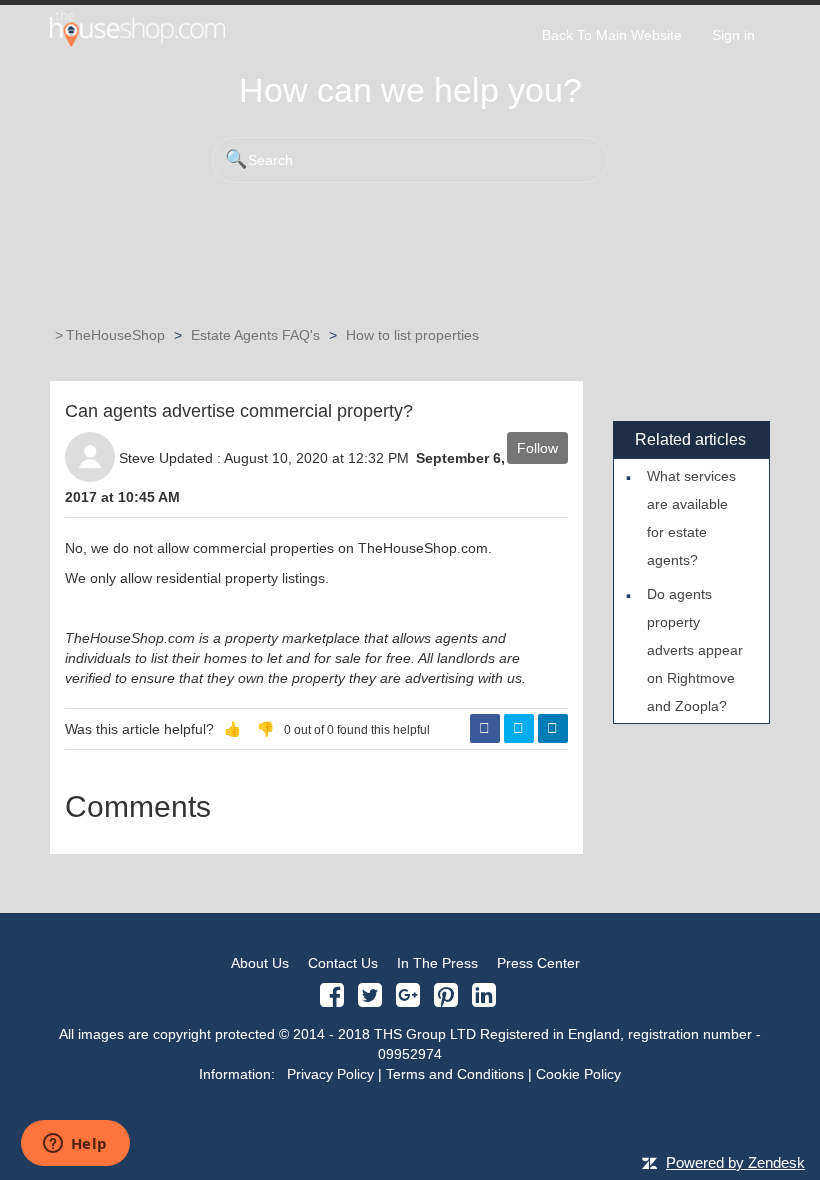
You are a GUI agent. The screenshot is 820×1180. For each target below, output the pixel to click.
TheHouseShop (115, 335)
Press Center (538, 963)
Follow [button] (537, 448)
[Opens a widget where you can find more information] (75, 1145)
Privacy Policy (330, 1074)
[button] (232, 729)
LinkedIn (553, 729)
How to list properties (412, 335)
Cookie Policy (578, 1074)
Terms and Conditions (455, 1074)
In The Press (437, 963)
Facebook (485, 729)
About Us (260, 963)
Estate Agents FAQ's (255, 335)
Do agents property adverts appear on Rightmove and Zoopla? (695, 650)
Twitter (519, 729)
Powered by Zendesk (735, 1162)
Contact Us (343, 963)
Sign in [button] (733, 35)
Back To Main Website (612, 35)
